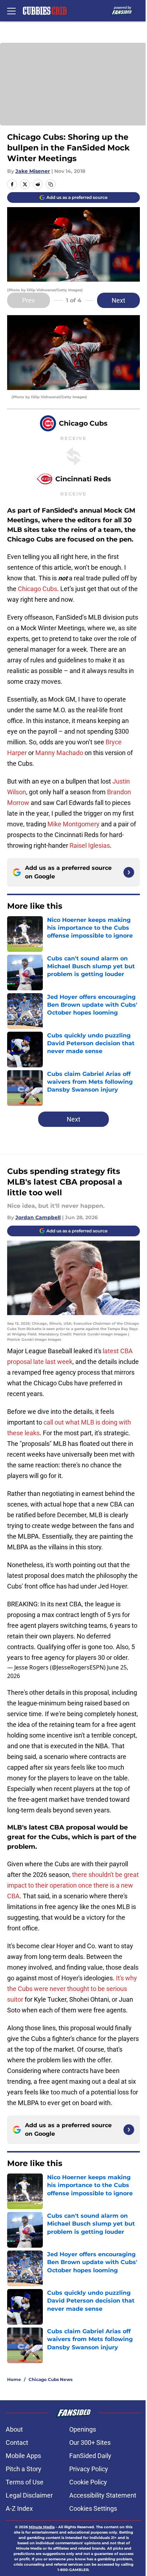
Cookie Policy (88, 2482)
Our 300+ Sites (90, 2442)
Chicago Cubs (37, 589)
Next (118, 300)
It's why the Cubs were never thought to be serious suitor (72, 1989)
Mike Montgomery (73, 824)
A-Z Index (19, 2508)
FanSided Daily (90, 2456)
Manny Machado (59, 753)
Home (14, 2379)
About (14, 2429)
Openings (83, 2429)
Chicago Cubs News (50, 2379)
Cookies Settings (93, 2508)
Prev (29, 300)
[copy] (51, 184)
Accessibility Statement (103, 2495)
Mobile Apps (23, 2456)
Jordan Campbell (38, 1217)
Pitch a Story (24, 2469)
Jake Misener (33, 171)
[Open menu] (11, 11)
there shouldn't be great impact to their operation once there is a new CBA (73, 1885)
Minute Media (42, 2527)
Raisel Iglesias (90, 845)
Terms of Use (25, 2482)
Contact (17, 2442)
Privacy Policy (89, 2469)
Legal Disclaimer (29, 2495)
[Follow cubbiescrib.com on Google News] (129, 872)
